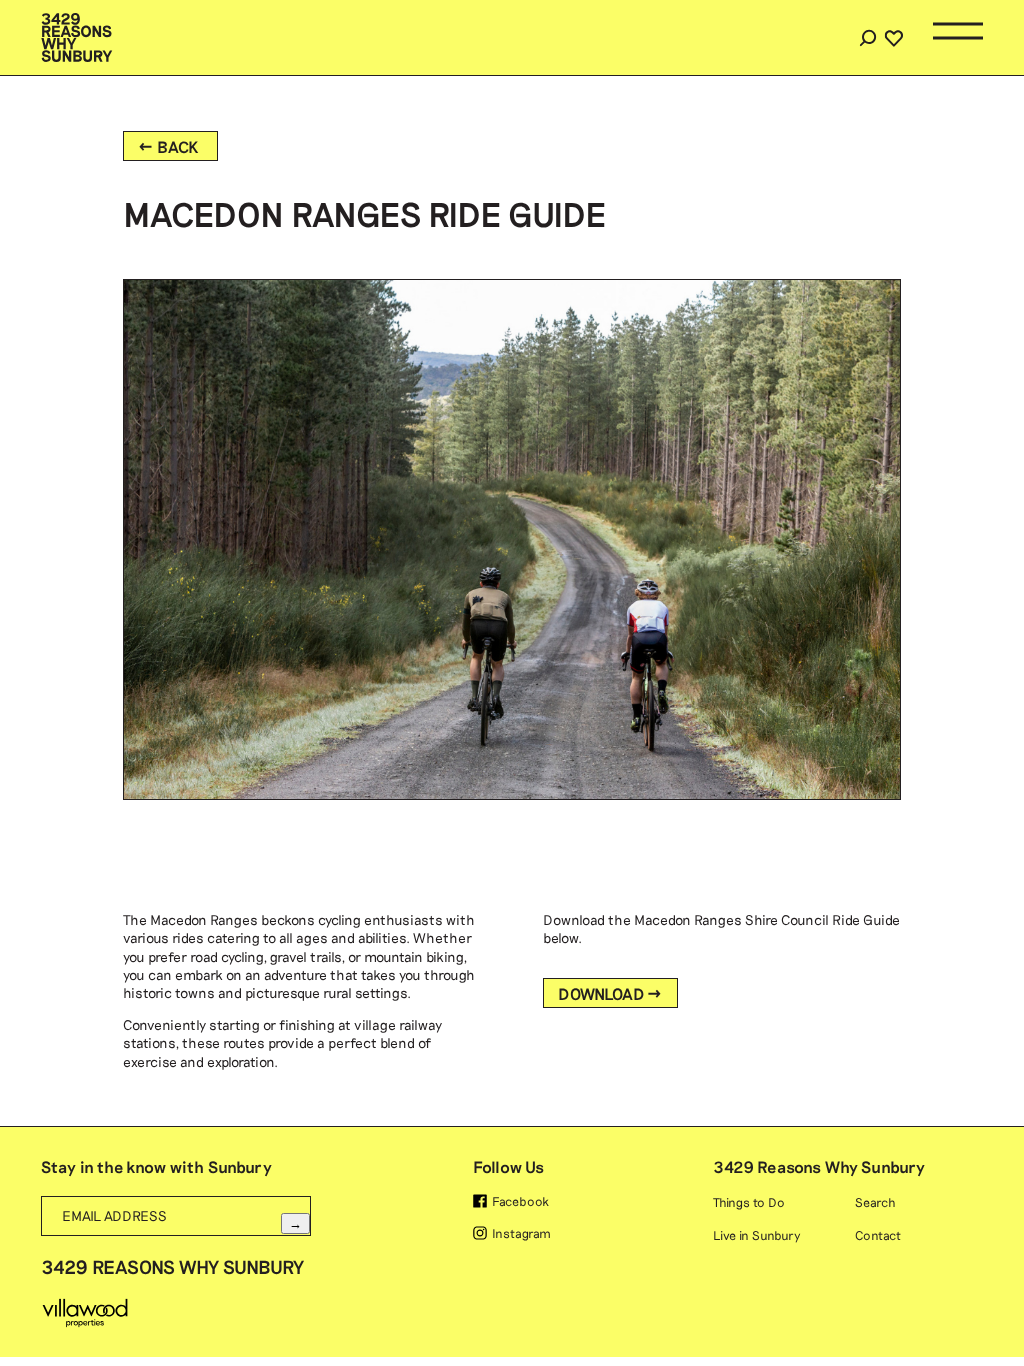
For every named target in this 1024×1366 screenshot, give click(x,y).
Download (600, 993)
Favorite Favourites (894, 204)
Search (867, 37)
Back (178, 146)
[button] (958, 38)
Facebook (520, 1201)
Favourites (893, 37)
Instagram (521, 1233)
